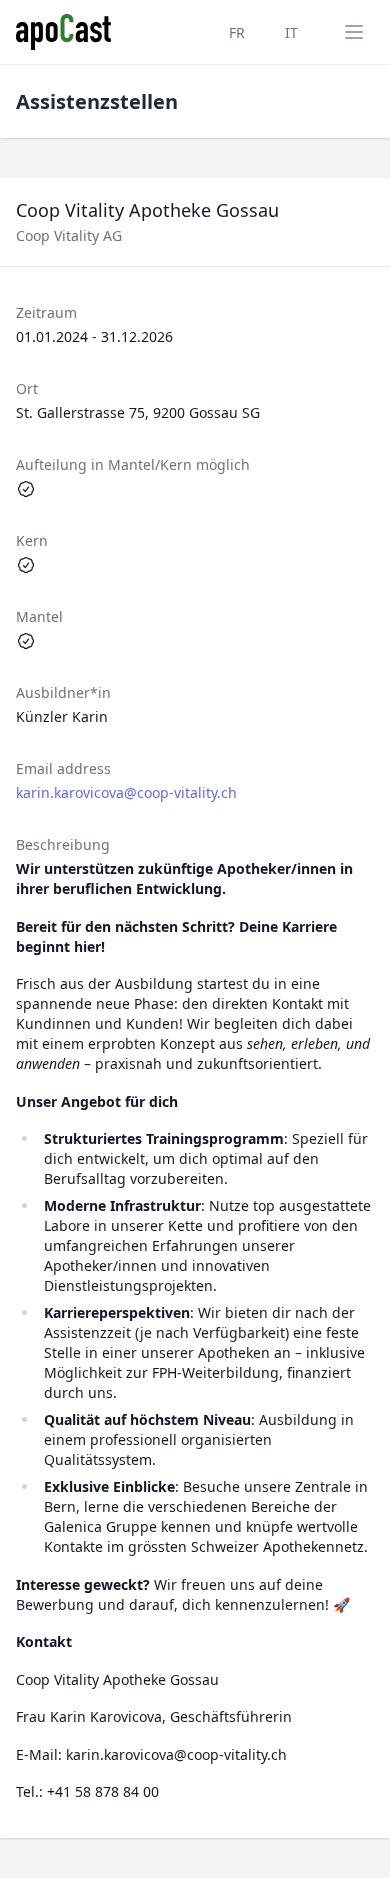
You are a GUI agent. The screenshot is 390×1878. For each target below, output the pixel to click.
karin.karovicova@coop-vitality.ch (126, 792)
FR (237, 32)
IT (291, 32)
